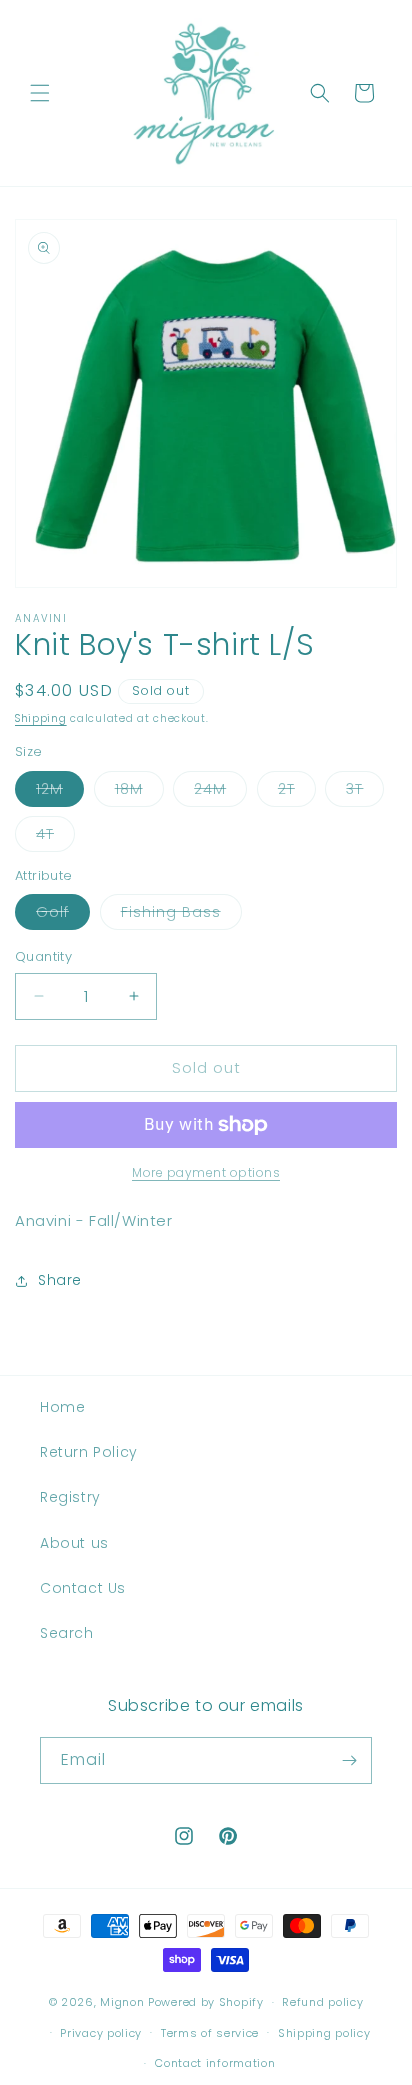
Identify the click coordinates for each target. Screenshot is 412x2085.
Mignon (124, 2002)
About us (74, 1543)
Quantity (43, 956)
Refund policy (322, 2002)
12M (60, 792)
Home (62, 1407)
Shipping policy (324, 2033)
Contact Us (83, 1588)
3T (365, 792)
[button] (40, 93)
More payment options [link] (206, 1172)
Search (67, 1633)
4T (55, 837)
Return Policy (89, 1452)
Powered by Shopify (206, 2002)
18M (139, 792)
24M (220, 792)
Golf (63, 915)
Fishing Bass (181, 915)
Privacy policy (101, 2033)
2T (297, 792)
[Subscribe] (349, 1760)
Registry (70, 1497)
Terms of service (210, 2033)
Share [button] (60, 1280)
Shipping (41, 718)
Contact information (215, 2063)
